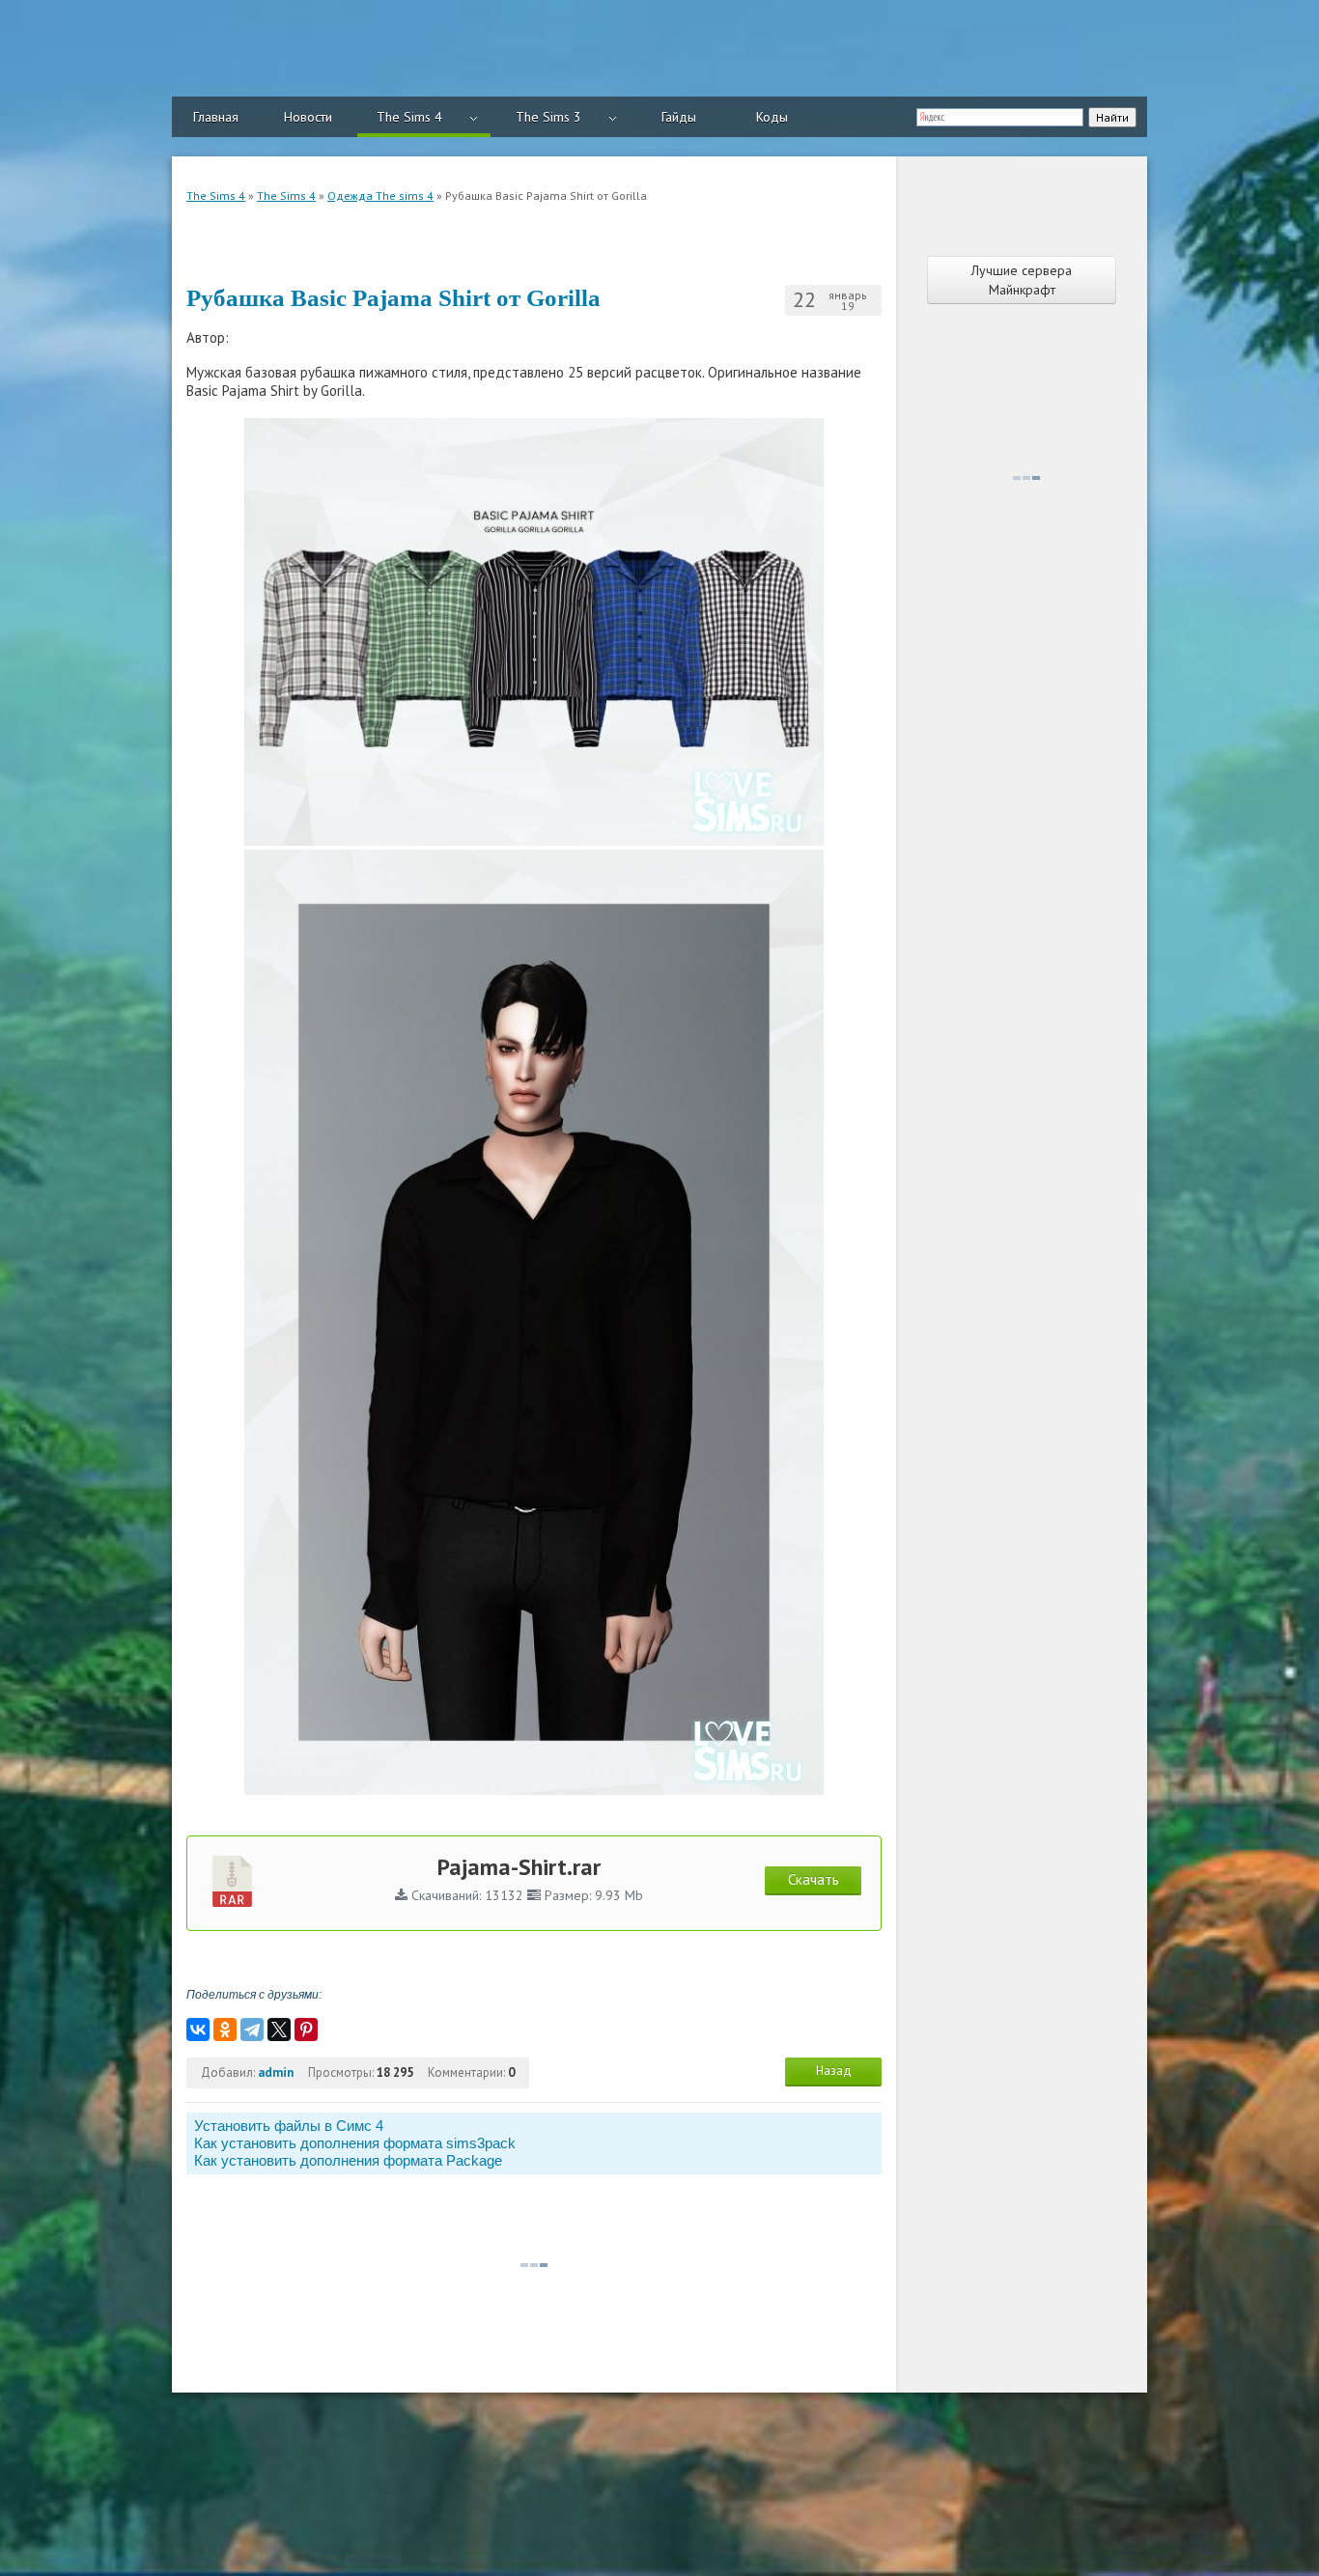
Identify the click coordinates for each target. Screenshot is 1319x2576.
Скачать (814, 1879)
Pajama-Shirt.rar (519, 1867)
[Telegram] (252, 2030)
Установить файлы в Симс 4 (289, 2126)
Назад (834, 2071)
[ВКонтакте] (198, 2030)
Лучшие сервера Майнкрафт (1022, 280)
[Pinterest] (306, 2030)
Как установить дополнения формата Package (348, 2160)
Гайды (679, 117)
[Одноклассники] (225, 2030)
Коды (772, 117)
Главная (216, 117)
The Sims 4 (409, 117)
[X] (279, 2030)
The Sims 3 (548, 117)
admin (276, 2072)
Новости (308, 117)
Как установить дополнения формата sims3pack (355, 2143)
